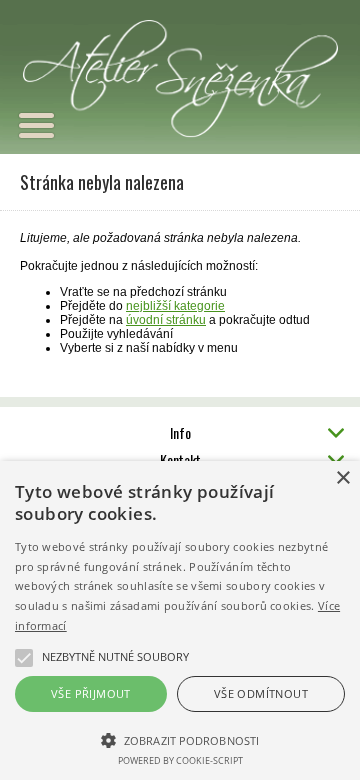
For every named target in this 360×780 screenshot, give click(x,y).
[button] (180, 739)
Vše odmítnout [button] (261, 693)
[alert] (180, 620)
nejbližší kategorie (175, 306)
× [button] (342, 478)
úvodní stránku (166, 320)
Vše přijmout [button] (91, 693)
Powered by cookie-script (180, 760)
